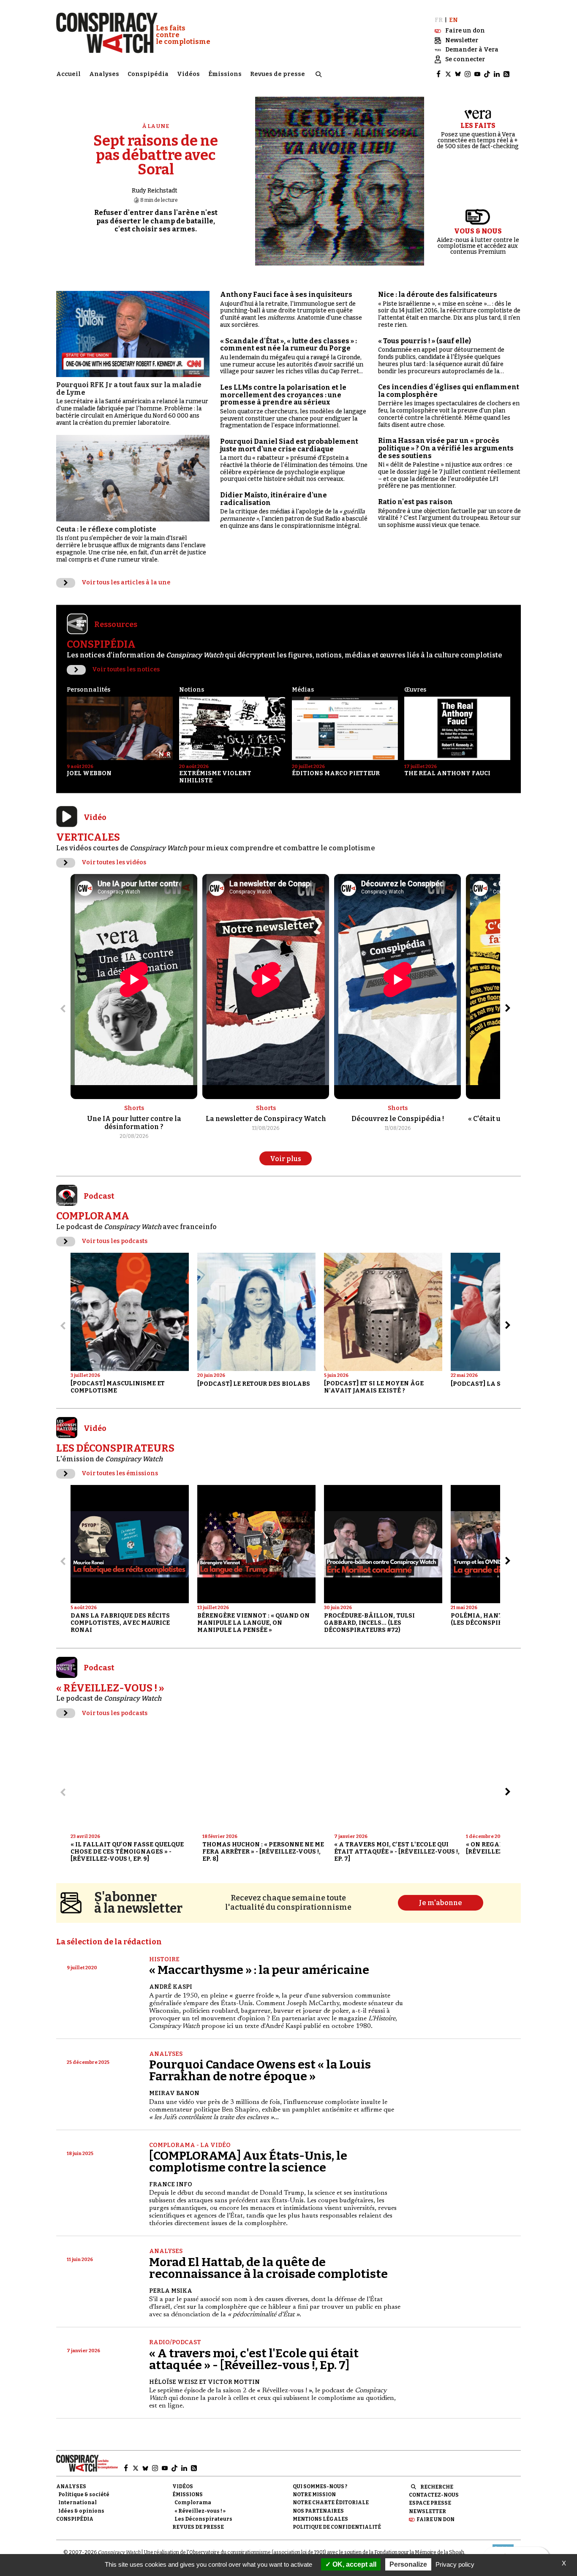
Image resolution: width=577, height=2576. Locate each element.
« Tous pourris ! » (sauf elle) (425, 341)
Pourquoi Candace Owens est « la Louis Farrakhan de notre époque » (260, 2070)
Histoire (164, 1959)
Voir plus (286, 1159)
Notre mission (314, 2495)
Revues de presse (278, 74)
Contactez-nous (434, 2495)
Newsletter (427, 2511)
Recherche (437, 2487)
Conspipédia (148, 74)
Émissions (225, 74)
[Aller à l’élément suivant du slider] (508, 1008)
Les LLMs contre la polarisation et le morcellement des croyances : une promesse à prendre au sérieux (283, 395)
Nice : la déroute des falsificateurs (438, 295)
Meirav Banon (174, 2093)
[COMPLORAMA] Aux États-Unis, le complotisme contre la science (248, 2162)
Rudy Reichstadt (155, 191)
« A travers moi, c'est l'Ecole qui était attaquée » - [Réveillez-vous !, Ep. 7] (254, 2359)
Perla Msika (171, 2291)
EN (453, 20)
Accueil (68, 74)
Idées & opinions (81, 2511)
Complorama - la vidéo (190, 2145)
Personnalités (88, 690)
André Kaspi (171, 1987)
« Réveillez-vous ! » (200, 2511)
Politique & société (84, 2495)
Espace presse (430, 2503)
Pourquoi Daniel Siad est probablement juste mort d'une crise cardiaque (289, 445)
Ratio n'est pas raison (415, 502)
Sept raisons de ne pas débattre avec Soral (156, 155)
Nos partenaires (318, 2511)
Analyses (104, 74)
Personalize (408, 2564)
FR (439, 20)
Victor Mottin (234, 2382)
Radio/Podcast (175, 2342)
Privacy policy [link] (455, 2564)
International (78, 2503)
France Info (171, 2184)
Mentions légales (320, 2519)
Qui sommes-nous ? (320, 2486)
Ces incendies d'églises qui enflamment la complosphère (449, 391)
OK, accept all (354, 2564)
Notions (192, 690)
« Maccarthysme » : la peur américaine (259, 1970)
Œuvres (415, 690)
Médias (303, 690)
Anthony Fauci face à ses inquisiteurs (286, 295)
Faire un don (435, 2519)
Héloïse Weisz (173, 2382)
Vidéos (188, 74)
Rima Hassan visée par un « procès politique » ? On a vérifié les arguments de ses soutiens (446, 448)
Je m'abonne (441, 1903)
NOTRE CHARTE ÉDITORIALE (331, 2503)
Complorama (193, 2503)
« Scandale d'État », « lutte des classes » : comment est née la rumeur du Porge (288, 345)
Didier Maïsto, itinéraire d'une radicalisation (274, 499)
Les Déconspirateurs (203, 2519)
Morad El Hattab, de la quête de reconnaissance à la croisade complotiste (268, 2268)
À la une (156, 126)
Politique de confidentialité (337, 2527)
